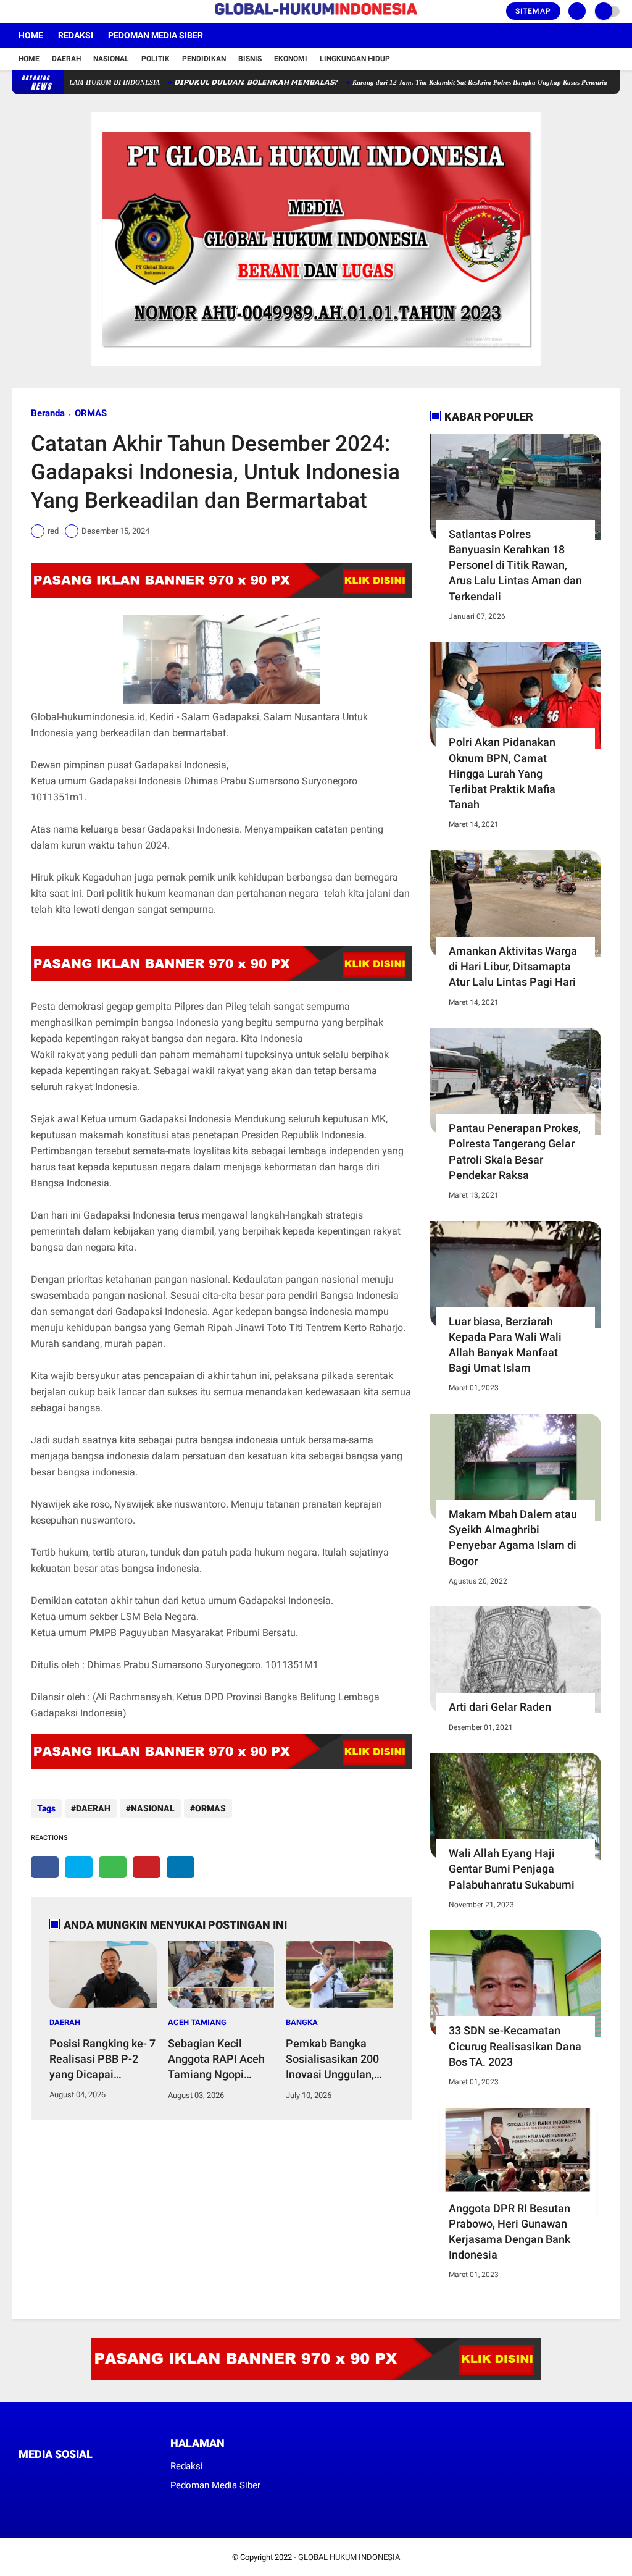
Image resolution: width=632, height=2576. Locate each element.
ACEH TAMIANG (197, 2022)
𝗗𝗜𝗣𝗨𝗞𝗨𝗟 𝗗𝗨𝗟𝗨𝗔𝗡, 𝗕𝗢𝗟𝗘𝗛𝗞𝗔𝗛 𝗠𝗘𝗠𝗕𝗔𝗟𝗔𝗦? (212, 82)
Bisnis (250, 59)
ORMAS (91, 413)
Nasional (111, 59)
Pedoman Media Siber (156, 35)
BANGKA (302, 2022)
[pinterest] (147, 1867)
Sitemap (533, 11)
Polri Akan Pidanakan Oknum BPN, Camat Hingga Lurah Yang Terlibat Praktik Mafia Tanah (502, 773)
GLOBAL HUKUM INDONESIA (349, 2557)
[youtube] (66, 12)
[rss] (139, 2477)
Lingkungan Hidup (355, 59)
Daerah (66, 59)
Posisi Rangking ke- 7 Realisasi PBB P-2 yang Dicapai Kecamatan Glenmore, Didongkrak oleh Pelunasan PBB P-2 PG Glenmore (102, 2060)
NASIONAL (153, 1808)
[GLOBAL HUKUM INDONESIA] (316, 15)
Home (31, 35)
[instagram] (49, 12)
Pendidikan (204, 59)
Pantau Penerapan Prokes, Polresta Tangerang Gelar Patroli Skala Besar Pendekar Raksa (515, 1152)
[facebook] (16, 12)
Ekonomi (291, 59)
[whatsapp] (113, 1867)
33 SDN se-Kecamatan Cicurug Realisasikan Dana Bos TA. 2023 (515, 2046)
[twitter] (33, 12)
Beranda (48, 413)
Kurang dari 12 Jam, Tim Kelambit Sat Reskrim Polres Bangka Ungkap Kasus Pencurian (437, 82)
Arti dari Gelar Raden (500, 1707)
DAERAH (93, 1808)
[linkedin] (181, 1867)
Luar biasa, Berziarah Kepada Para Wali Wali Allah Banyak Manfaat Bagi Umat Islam (505, 1345)
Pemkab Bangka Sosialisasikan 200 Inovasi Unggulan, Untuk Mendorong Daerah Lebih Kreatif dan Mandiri (337, 2060)
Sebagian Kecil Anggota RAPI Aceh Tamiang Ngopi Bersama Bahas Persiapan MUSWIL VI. (216, 2060)
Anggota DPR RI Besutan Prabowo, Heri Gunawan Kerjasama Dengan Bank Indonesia (509, 2232)
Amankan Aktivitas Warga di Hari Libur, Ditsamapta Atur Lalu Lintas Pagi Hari (513, 966)
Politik (156, 59)
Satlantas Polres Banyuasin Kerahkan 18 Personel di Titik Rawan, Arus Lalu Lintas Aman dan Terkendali (515, 565)
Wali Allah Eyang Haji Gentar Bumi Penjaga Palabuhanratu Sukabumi (512, 1869)
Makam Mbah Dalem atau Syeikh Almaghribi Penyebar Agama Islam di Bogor (513, 1538)
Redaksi (76, 35)
